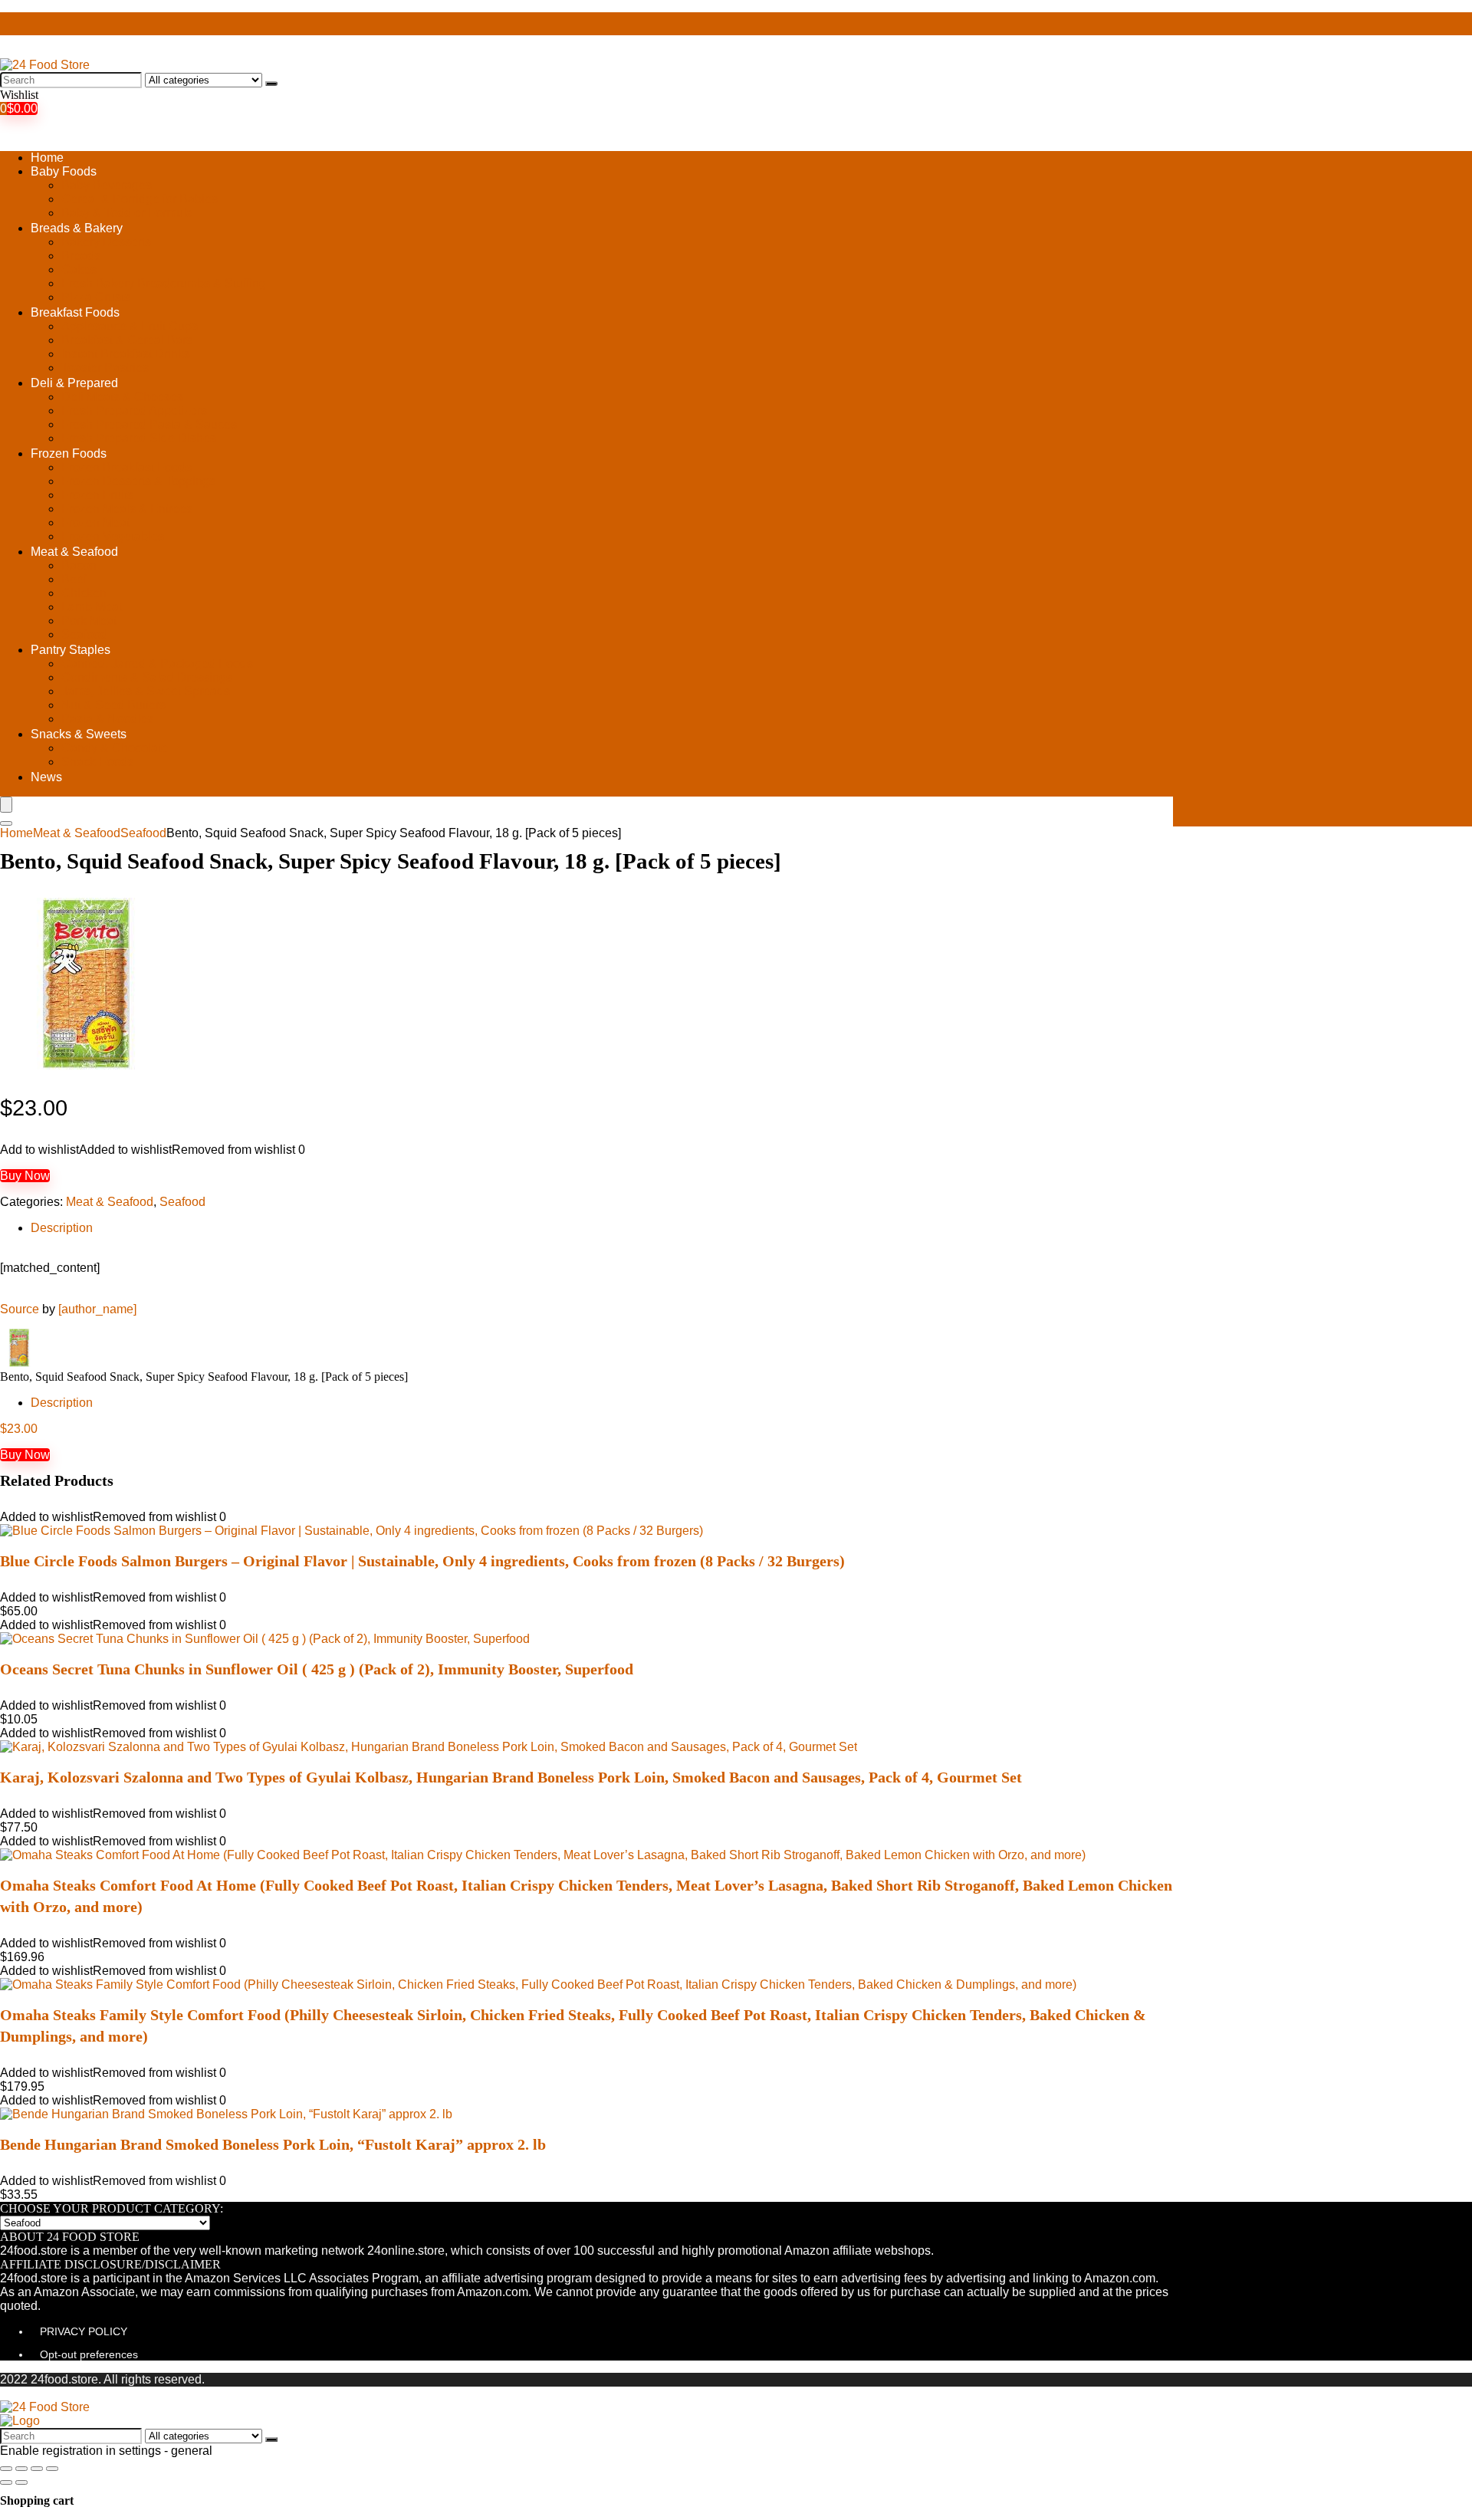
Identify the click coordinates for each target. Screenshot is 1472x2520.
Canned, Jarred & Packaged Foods (157, 664)
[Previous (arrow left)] (6, 2482)
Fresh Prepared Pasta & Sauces (149, 424)
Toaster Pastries (105, 368)
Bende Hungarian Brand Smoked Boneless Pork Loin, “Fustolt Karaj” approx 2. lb (273, 2144)
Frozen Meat (95, 522)
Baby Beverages (107, 185)
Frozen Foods (69, 453)
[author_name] (97, 1309)
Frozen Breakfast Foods (127, 467)
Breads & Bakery (77, 228)
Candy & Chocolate (115, 748)
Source (20, 1309)
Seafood (84, 634)
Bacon (79, 565)
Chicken (84, 593)
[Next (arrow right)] (21, 2482)
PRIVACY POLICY (84, 2331)
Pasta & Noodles (107, 719)
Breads (81, 256)
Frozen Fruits (97, 495)
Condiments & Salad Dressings (147, 677)
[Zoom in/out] (52, 2469)
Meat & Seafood (74, 552)
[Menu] (6, 805)
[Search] (271, 84)
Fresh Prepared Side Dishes (139, 438)
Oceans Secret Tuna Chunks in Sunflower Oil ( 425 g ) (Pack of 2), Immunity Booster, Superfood (317, 1669)
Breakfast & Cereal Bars (127, 340)
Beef (74, 579)
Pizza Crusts (96, 297)
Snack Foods (97, 762)
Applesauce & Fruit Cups (130, 326)
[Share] (21, 2469)
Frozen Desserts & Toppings (138, 481)
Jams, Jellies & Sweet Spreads (146, 691)
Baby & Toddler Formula (127, 213)
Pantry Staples (71, 650)
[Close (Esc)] (6, 2469)
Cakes (79, 269)
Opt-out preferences (89, 2354)
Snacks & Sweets (79, 734)
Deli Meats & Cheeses (122, 397)
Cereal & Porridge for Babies (140, 199)
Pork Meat (89, 621)
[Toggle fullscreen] (37, 2469)
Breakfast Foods (75, 312)
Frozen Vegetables (113, 536)
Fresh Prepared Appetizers (134, 411)
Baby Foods (64, 171)
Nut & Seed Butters (113, 705)
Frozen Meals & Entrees (127, 509)
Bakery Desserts (106, 242)
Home (47, 158)
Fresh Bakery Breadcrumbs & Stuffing (164, 283)
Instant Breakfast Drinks (126, 354)
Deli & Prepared (74, 383)
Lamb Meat (92, 607)
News (46, 777)
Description (62, 1228)
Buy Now (25, 1176)
